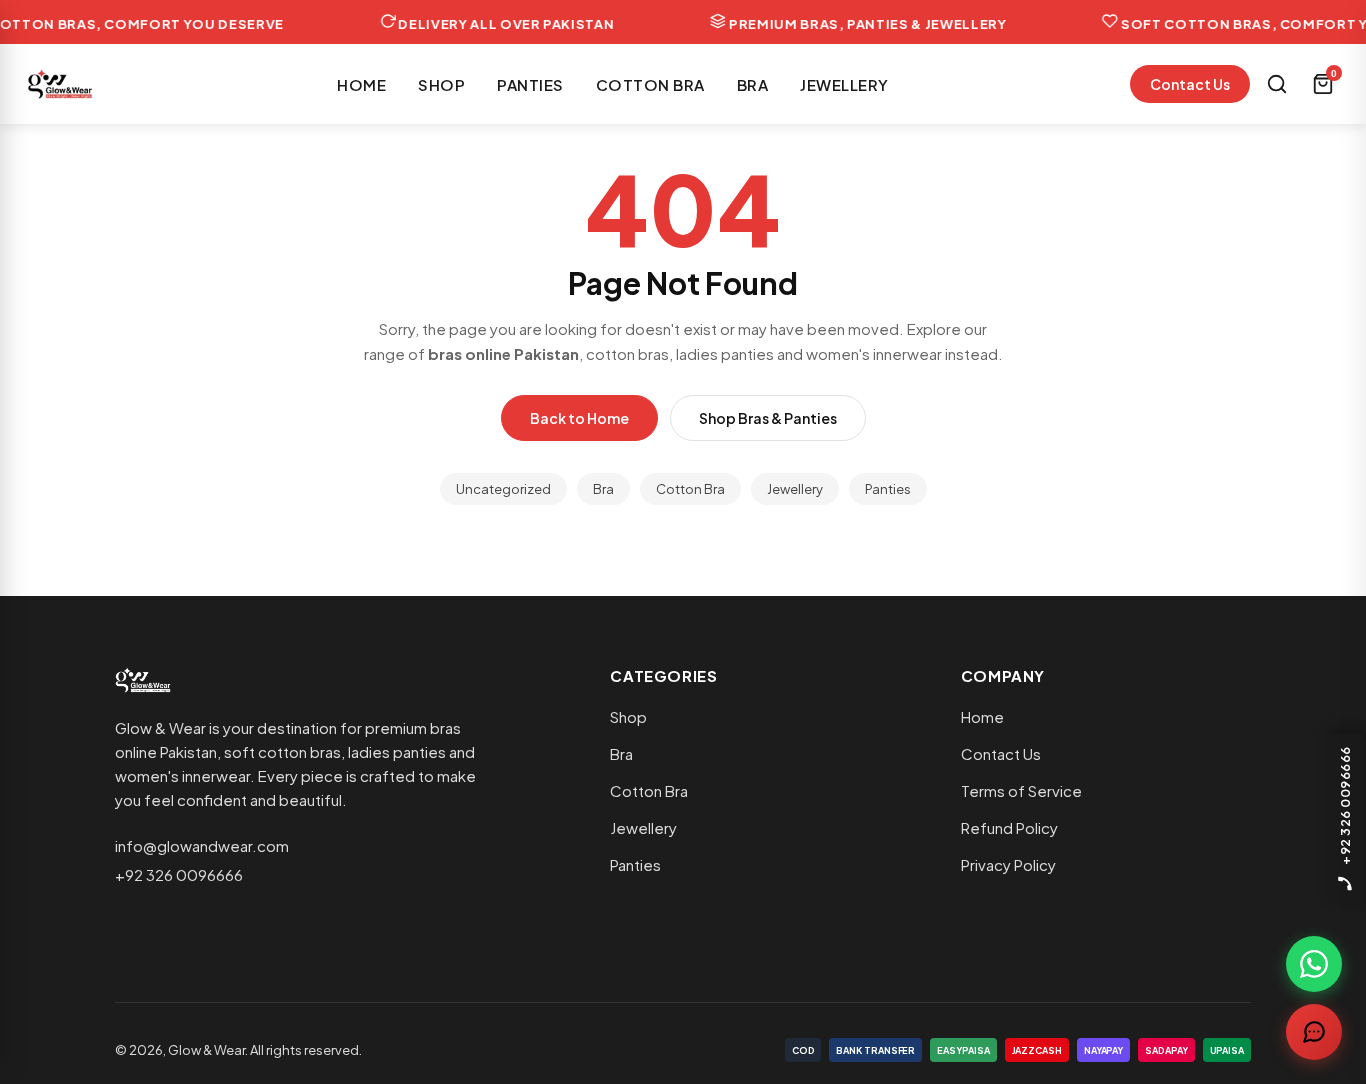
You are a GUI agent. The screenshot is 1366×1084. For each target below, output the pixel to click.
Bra (753, 84)
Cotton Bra (650, 84)
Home (361, 84)
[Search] (1277, 84)
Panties (530, 84)
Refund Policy (1009, 827)
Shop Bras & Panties (768, 418)
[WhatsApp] (1314, 964)
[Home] (60, 84)
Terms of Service (1021, 790)
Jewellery (844, 84)
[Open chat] (1314, 1032)
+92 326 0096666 (179, 874)
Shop (441, 84)
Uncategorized (503, 489)
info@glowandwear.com (202, 845)
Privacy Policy (1008, 864)
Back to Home (579, 418)
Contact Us (1190, 84)
